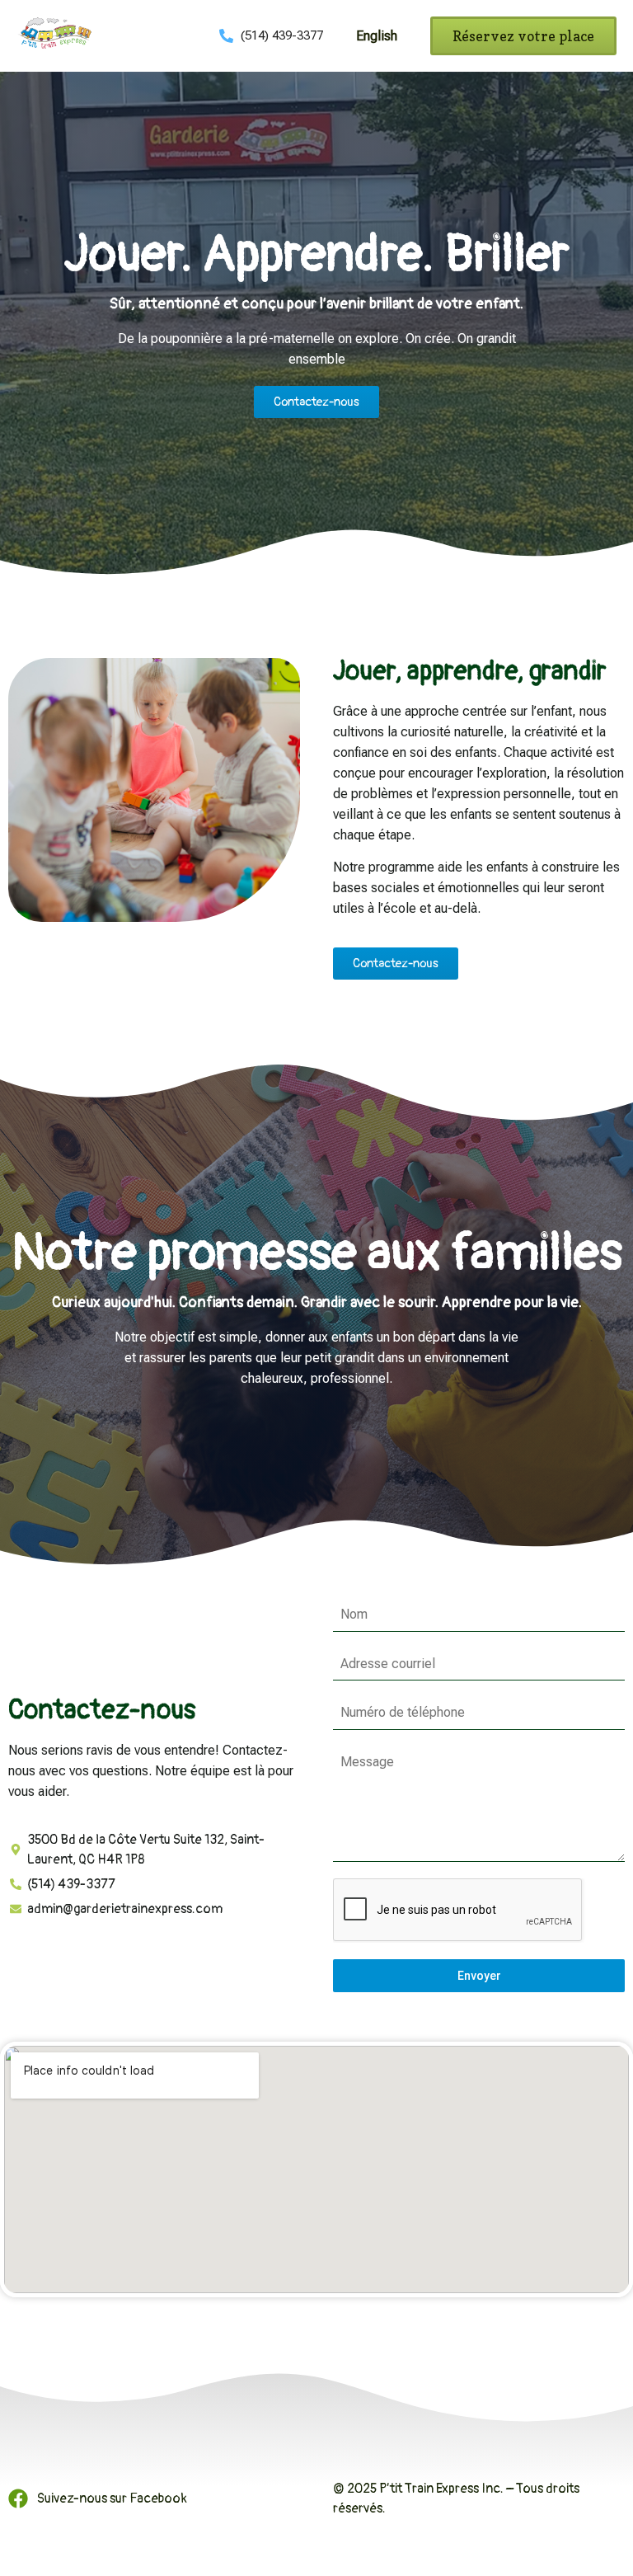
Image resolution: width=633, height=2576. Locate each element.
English (377, 36)
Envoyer (479, 1976)
